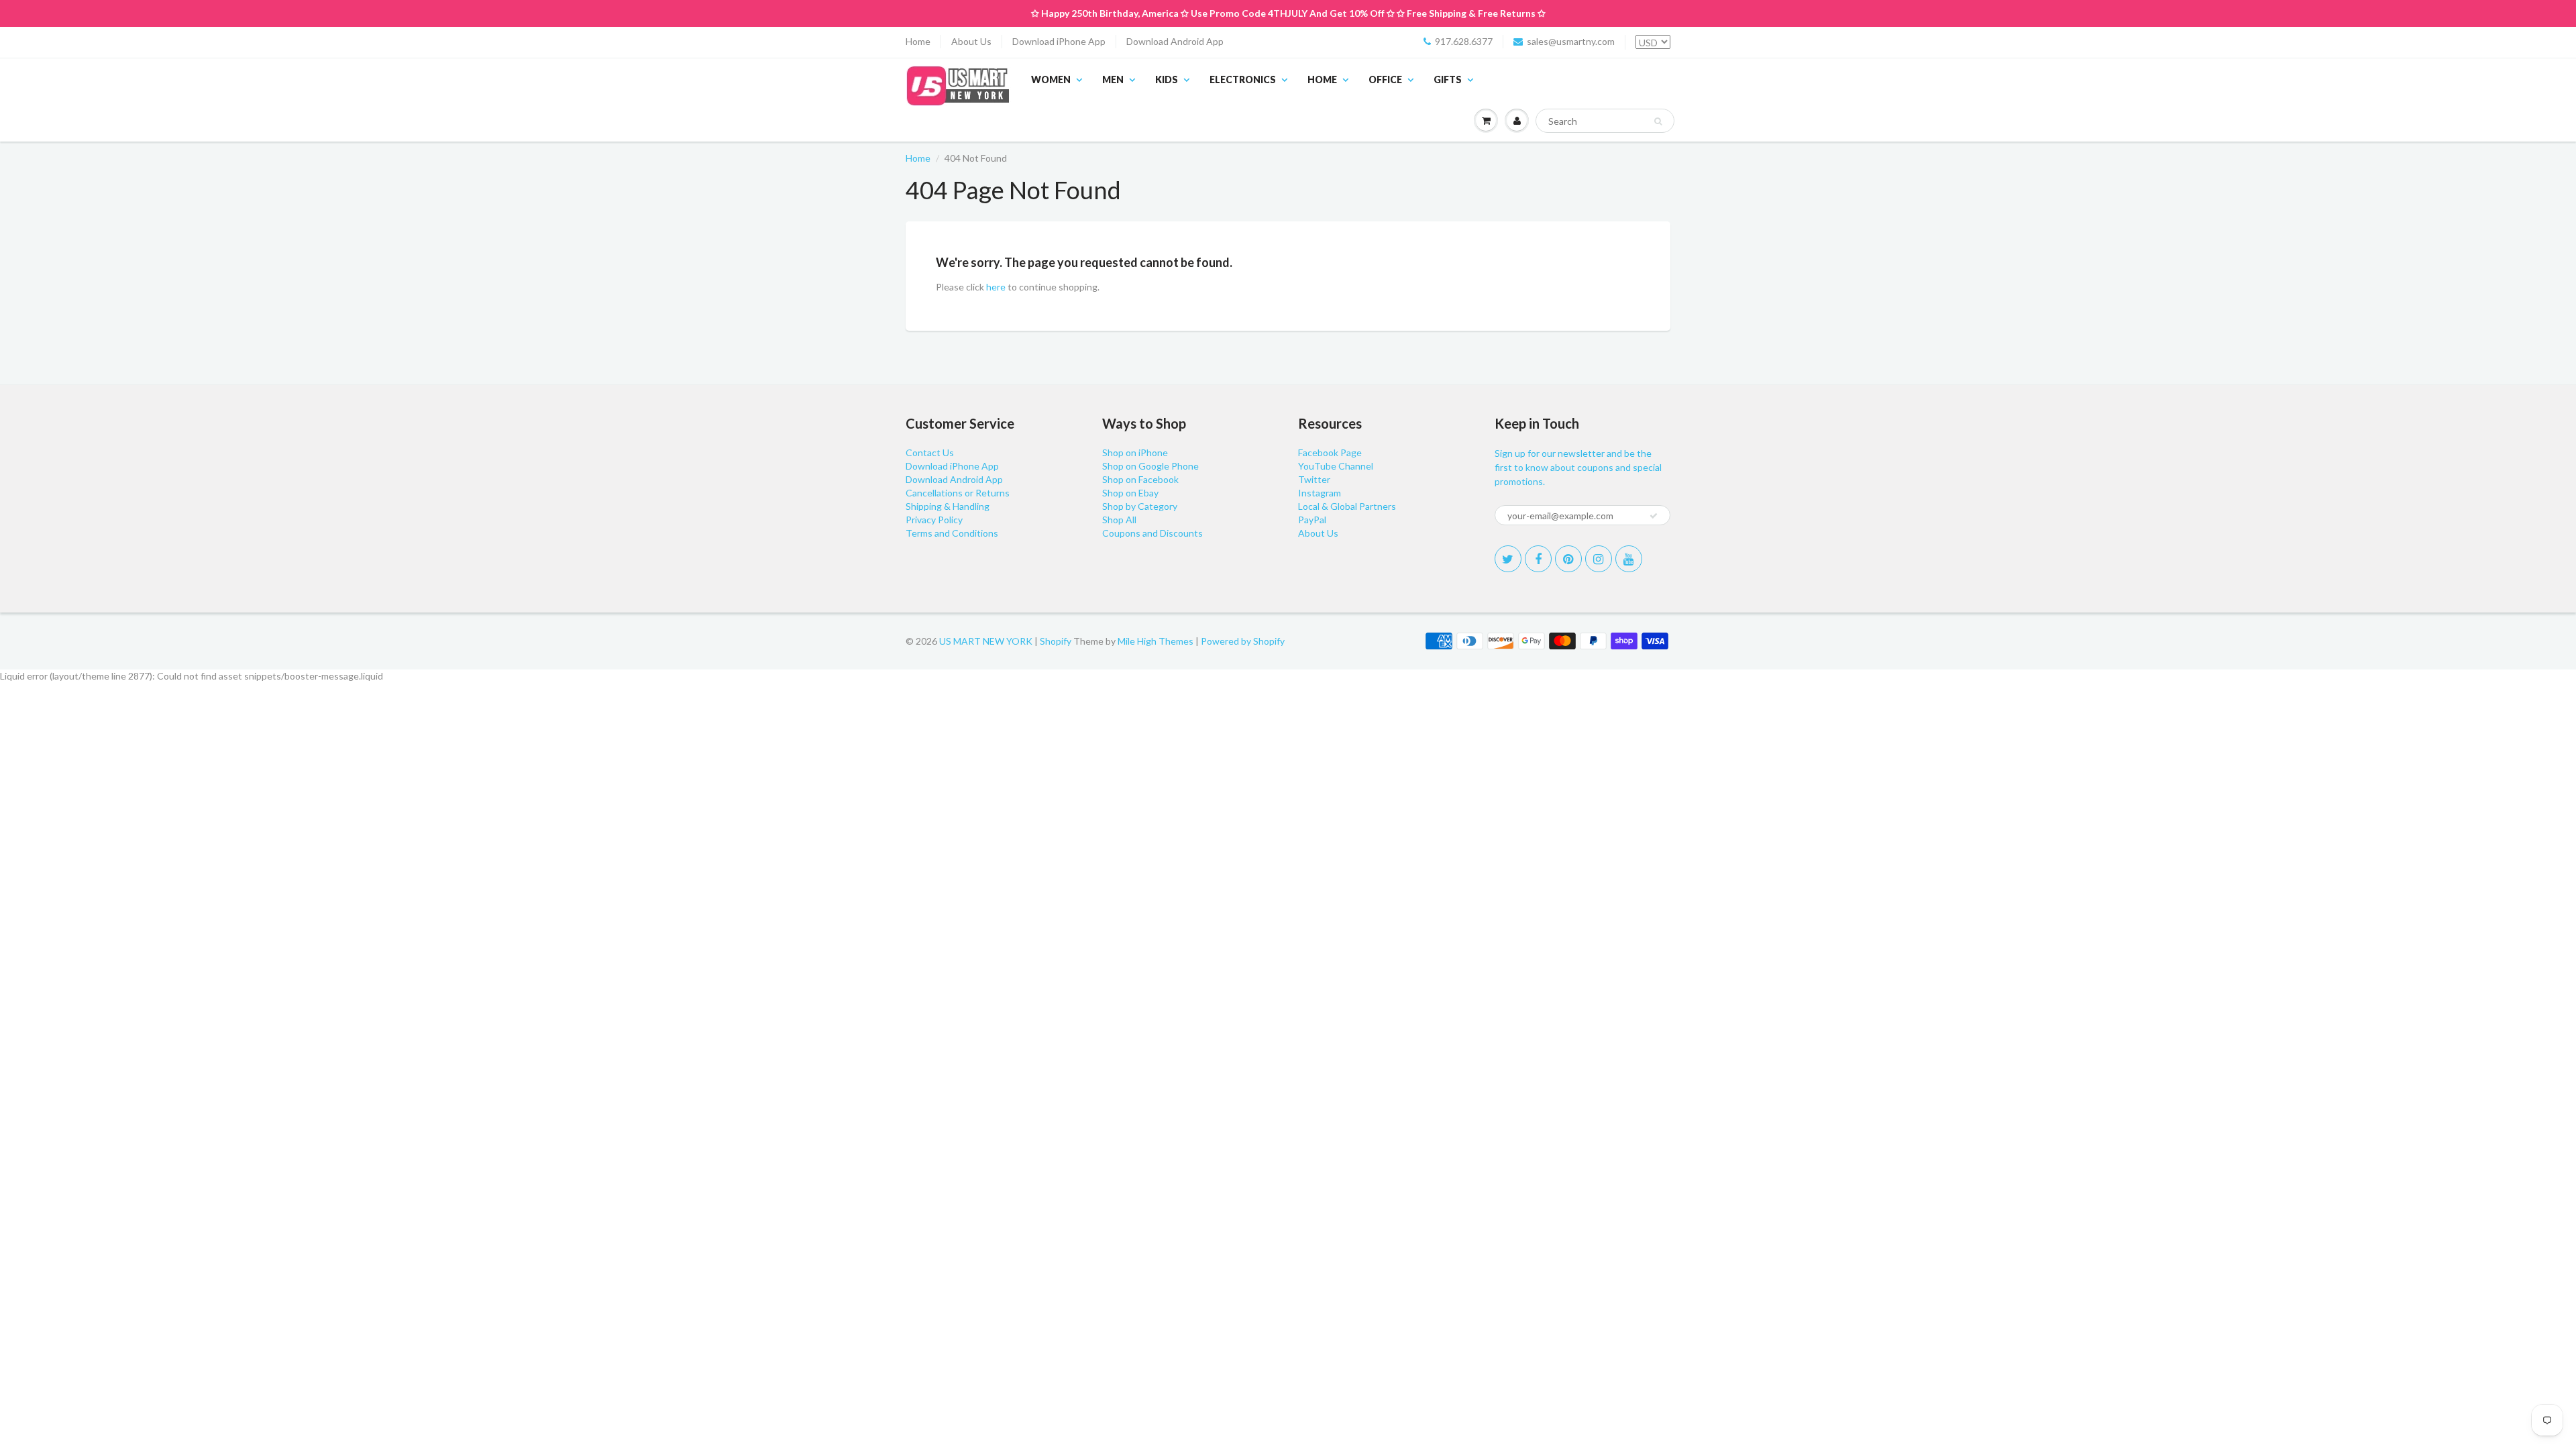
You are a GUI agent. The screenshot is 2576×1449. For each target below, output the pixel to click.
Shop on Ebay (1130, 493)
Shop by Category (1140, 506)
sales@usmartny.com (1571, 41)
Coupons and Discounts (1152, 533)
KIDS (1167, 79)
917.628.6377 (1464, 41)
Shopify (1056, 641)
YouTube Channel (1336, 466)
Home (918, 41)
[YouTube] (1629, 559)
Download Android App (1175, 41)
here (996, 287)
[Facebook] (1538, 559)
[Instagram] (1599, 559)
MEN (1113, 79)
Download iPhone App (1059, 41)
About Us (971, 41)
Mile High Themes (1156, 641)
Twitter (1314, 479)
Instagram (1320, 493)
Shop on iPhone (1135, 452)
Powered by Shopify (1243, 641)
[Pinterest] (1568, 559)
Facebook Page (1330, 452)
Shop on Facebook (1140, 479)
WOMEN (1051, 79)
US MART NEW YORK (986, 641)
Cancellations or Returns (958, 493)
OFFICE (1385, 79)
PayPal (1312, 520)
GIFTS (1448, 79)
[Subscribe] (1654, 516)
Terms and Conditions (952, 533)
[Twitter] (1508, 559)
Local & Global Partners (1347, 506)
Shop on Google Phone (1150, 466)
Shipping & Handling (948, 506)
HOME (1322, 79)
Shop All (1119, 520)
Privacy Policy (934, 520)
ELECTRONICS (1243, 79)
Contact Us (930, 452)
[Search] (1658, 121)
